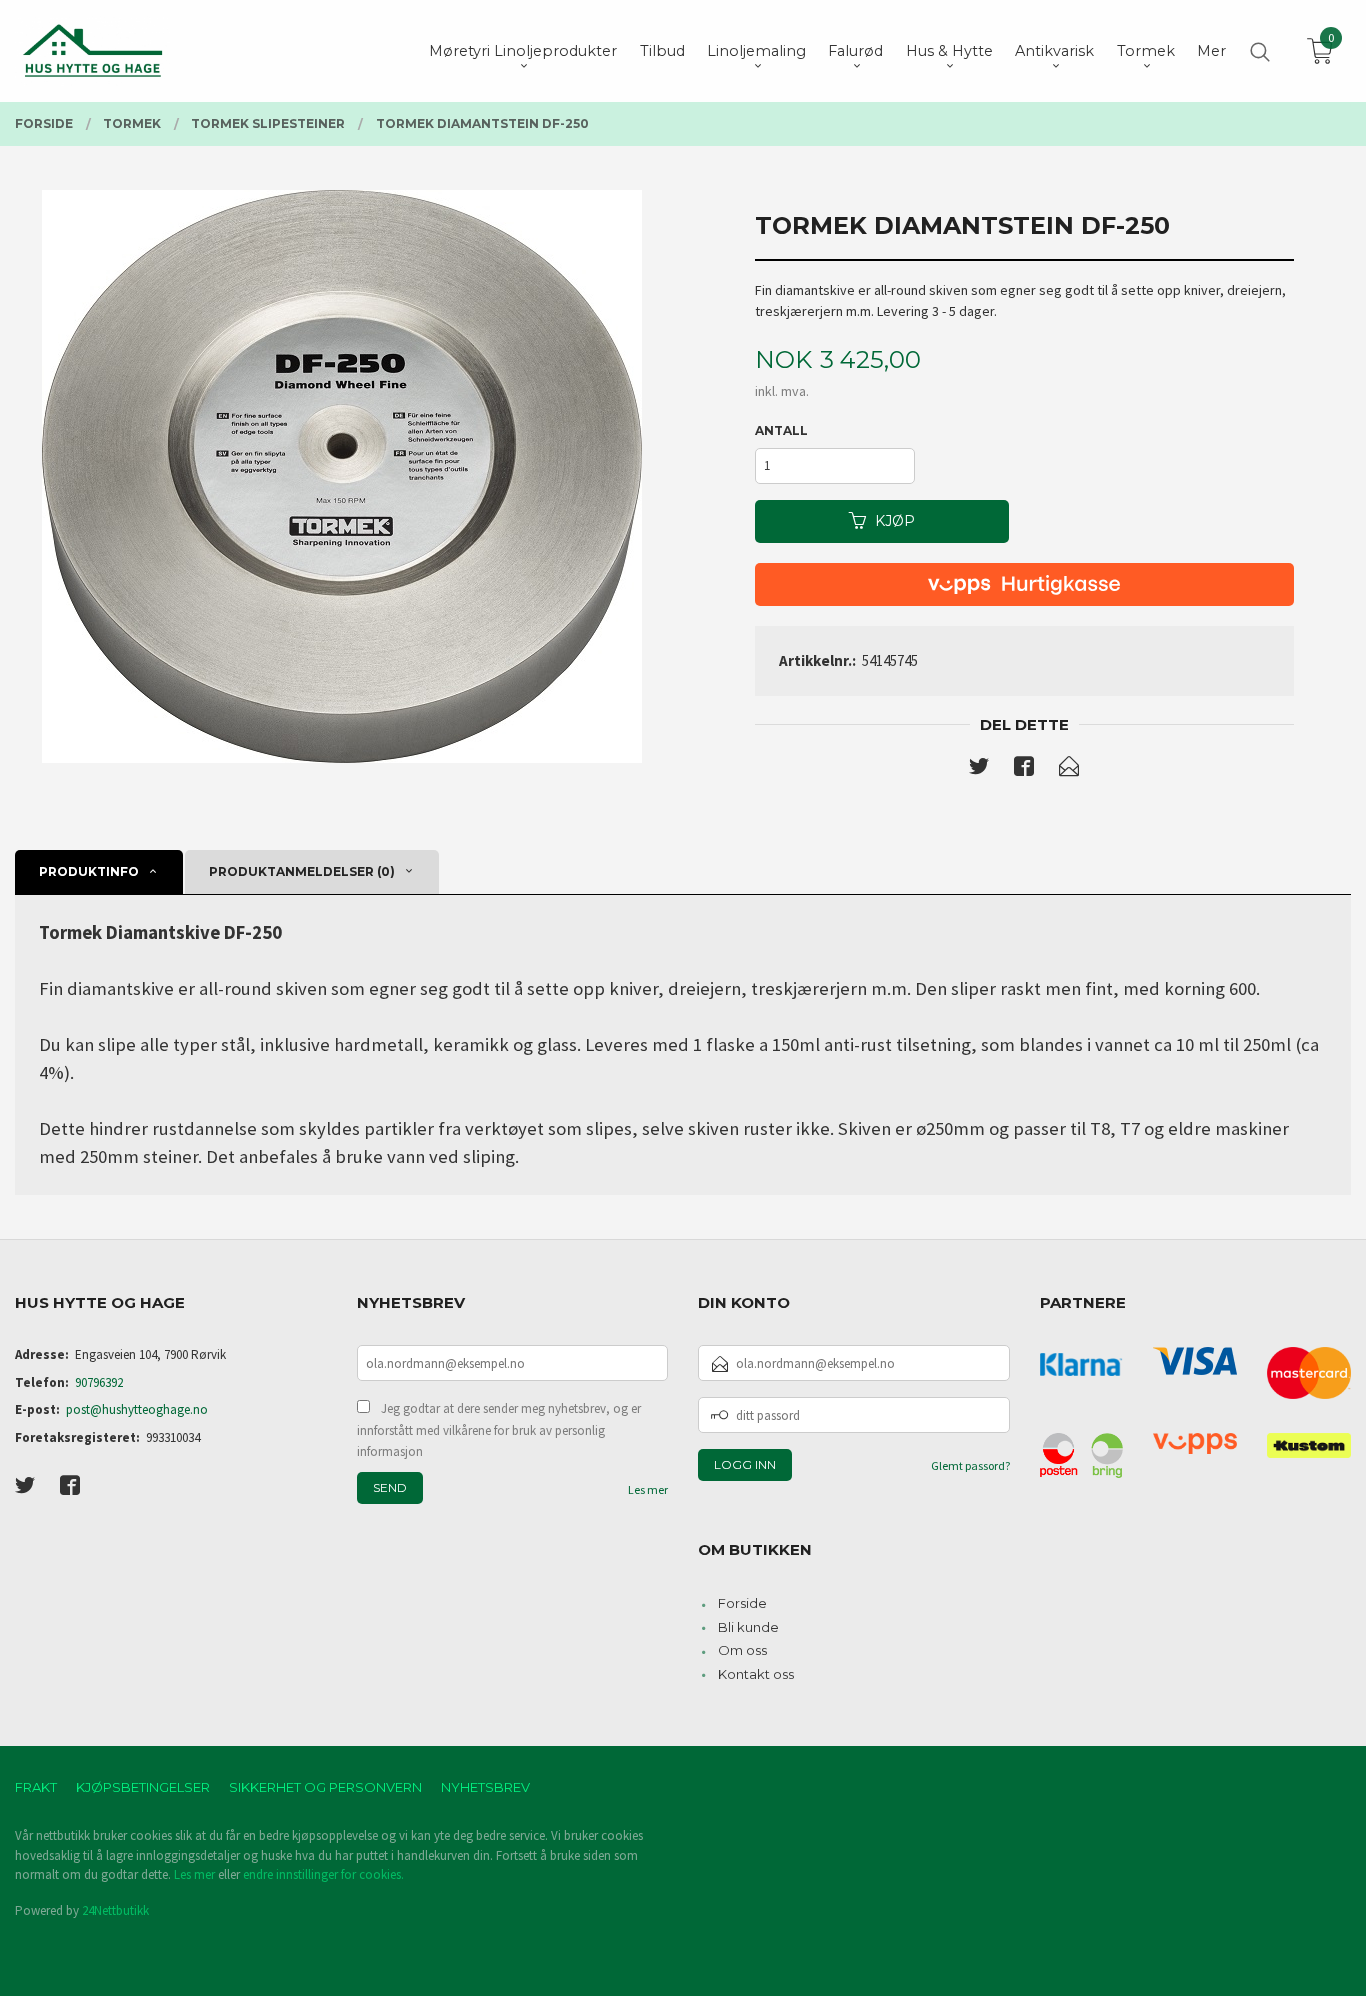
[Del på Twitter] (979, 770)
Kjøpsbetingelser (143, 1787)
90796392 (99, 1382)
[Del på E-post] (1069, 770)
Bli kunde (748, 1627)
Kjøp (895, 521)
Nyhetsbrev (485, 1787)
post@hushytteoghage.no (137, 1409)
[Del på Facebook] (1024, 770)
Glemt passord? (970, 1465)
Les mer (648, 1489)
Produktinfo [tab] (89, 871)
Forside (742, 1603)
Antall (781, 430)
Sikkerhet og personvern (325, 1787)
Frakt (36, 1787)
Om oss (742, 1650)
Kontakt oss (756, 1674)
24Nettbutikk (115, 1910)
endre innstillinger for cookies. (323, 1874)
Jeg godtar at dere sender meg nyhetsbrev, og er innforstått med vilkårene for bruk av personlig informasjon (499, 1430)
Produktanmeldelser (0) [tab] (302, 871)
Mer (1211, 51)
